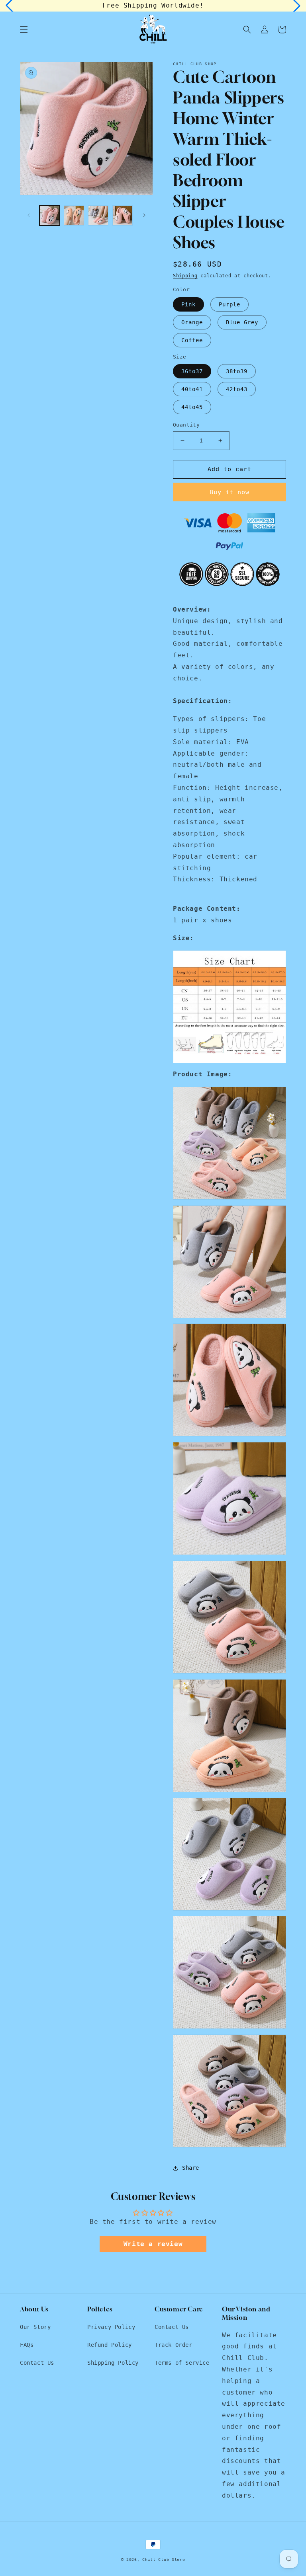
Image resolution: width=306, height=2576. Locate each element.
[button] (24, 29)
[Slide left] (29, 215)
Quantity (186, 425)
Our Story (35, 2327)
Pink (188, 304)
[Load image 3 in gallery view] (98, 215)
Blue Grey (242, 322)
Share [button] (191, 2168)
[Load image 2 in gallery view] (74, 215)
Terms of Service (182, 2363)
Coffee (192, 340)
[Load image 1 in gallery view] (50, 215)
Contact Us (37, 2363)
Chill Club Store (164, 2559)
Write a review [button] (153, 2244)
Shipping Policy (113, 2363)
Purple (229, 304)
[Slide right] (144, 215)
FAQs (27, 2345)
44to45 (192, 407)
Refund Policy (110, 2345)
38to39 (237, 371)
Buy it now (229, 492)
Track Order (174, 2345)
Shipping (185, 276)
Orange (192, 322)
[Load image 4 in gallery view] (123, 215)
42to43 (237, 389)
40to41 (192, 389)
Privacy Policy (111, 2327)
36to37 (192, 371)
